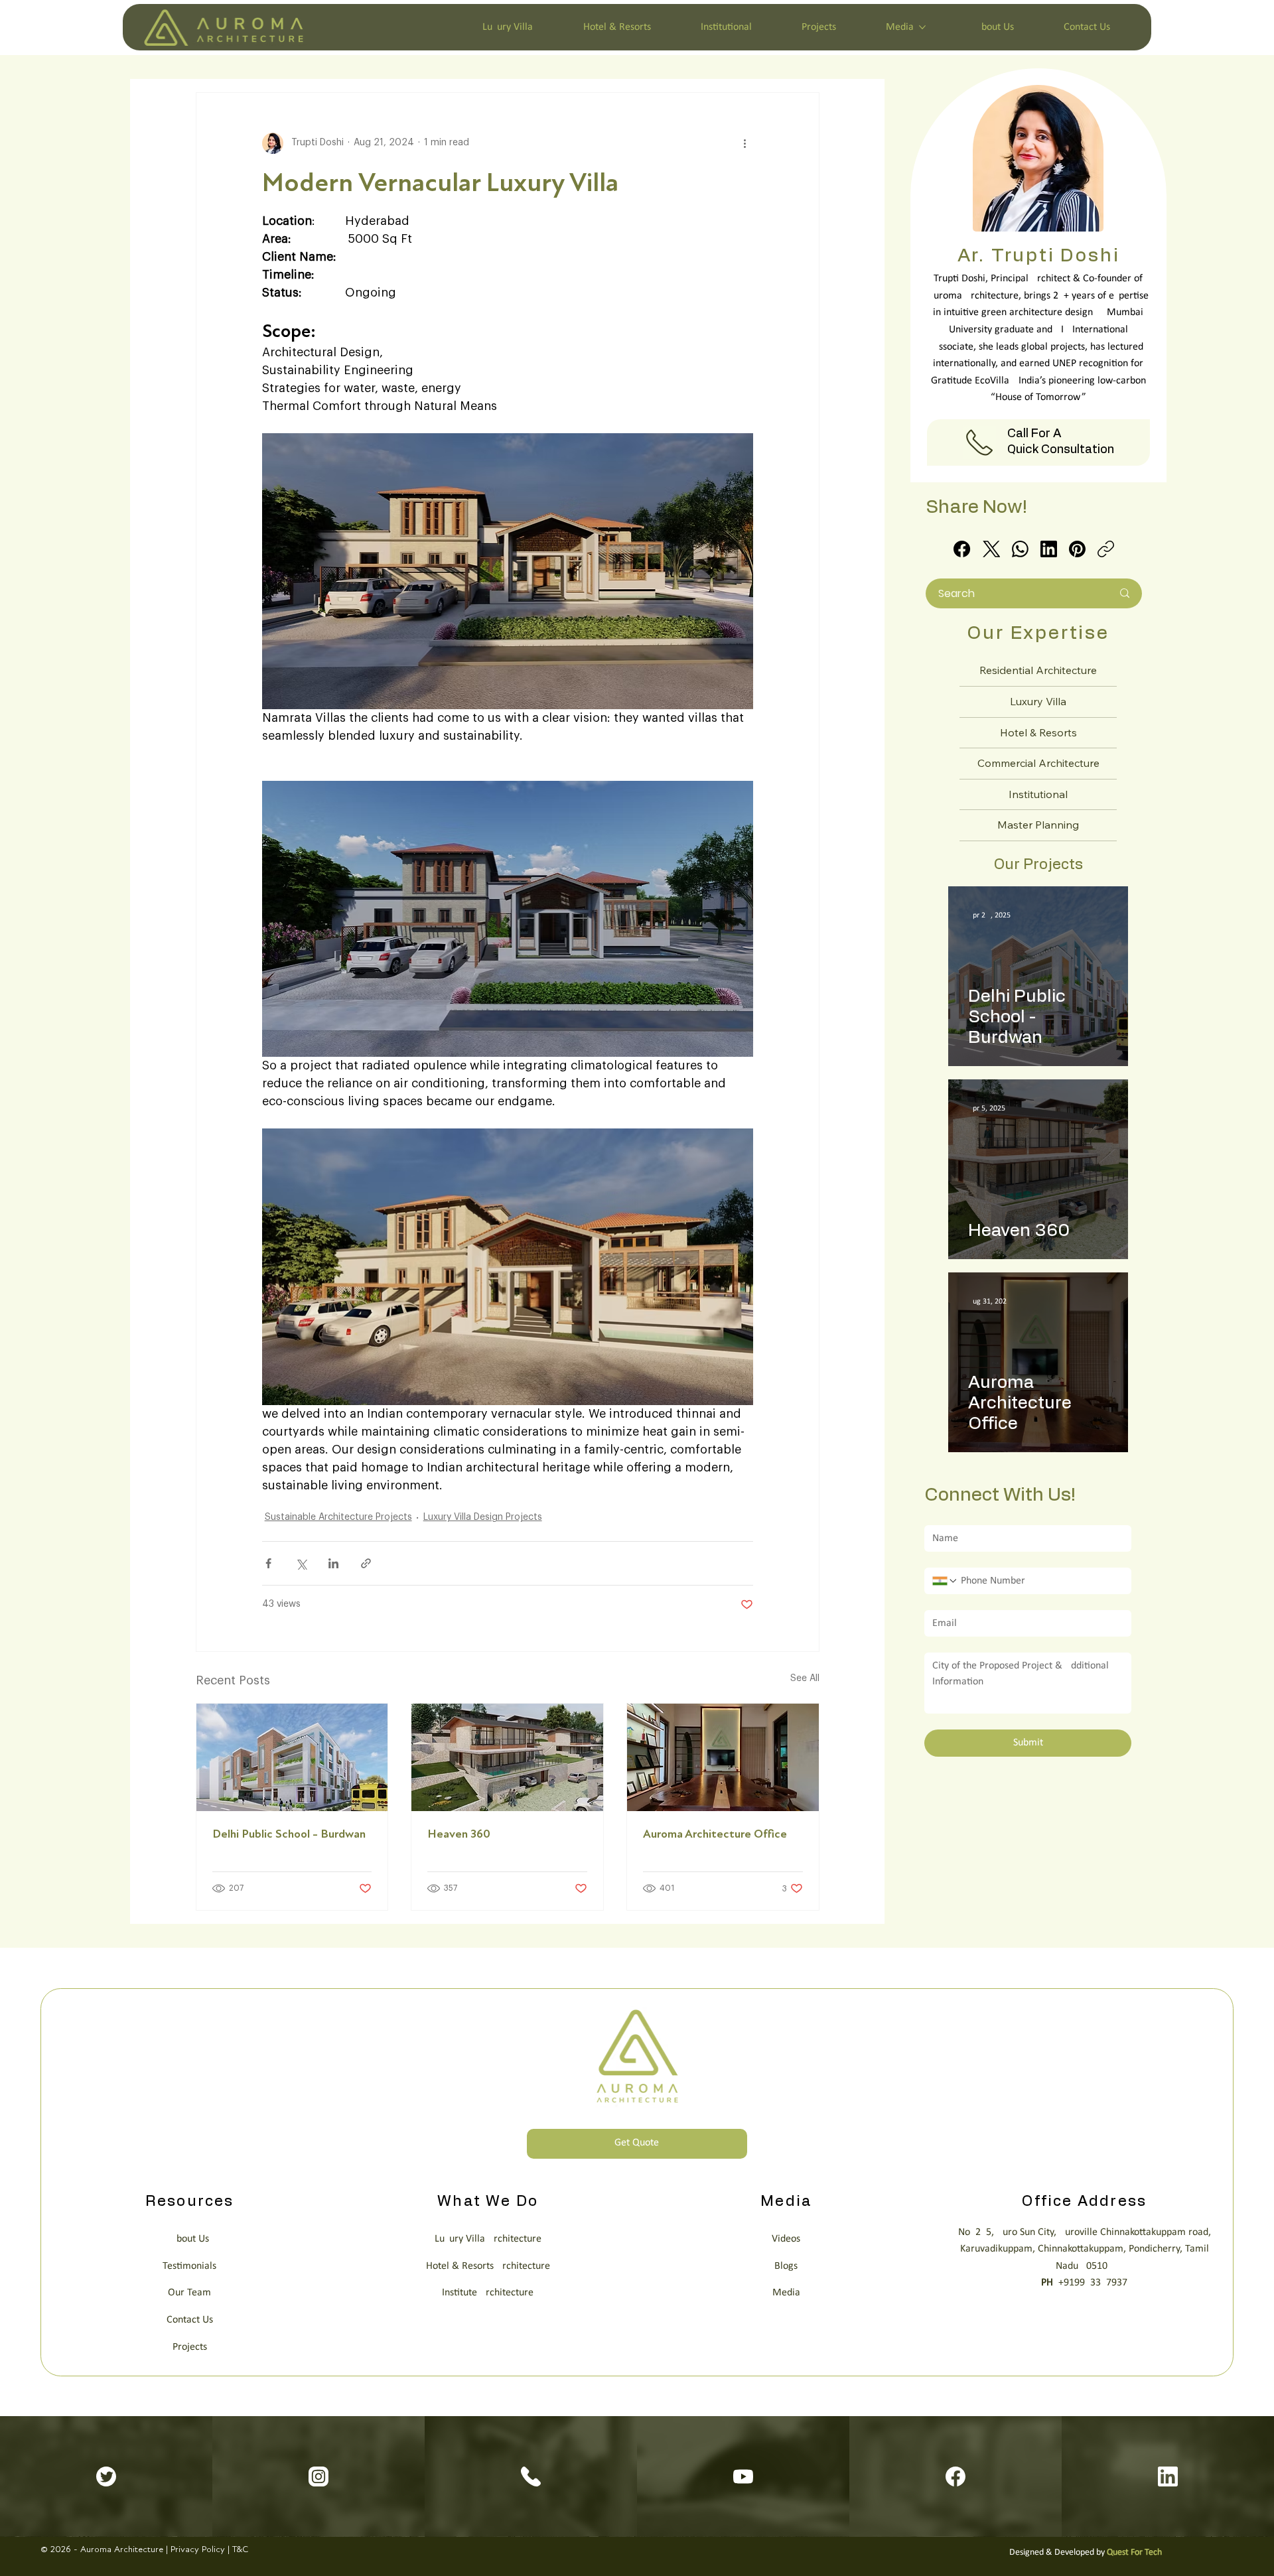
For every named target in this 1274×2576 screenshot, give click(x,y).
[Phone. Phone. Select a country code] (945, 1581)
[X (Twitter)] (992, 549)
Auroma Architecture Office (715, 1834)
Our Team (189, 2293)
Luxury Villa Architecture (488, 2239)
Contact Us (190, 2320)
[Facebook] (962, 549)
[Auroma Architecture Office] (723, 1757)
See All (805, 1678)
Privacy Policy (198, 2549)
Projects (190, 2347)
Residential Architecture (1038, 670)
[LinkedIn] (1049, 549)
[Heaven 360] (507, 1757)
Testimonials (189, 2266)
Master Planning (1038, 825)
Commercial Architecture (1038, 763)
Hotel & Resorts (1038, 732)
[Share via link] (366, 1563)
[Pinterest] (1077, 549)
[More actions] (745, 143)
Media (786, 2293)
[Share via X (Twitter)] (301, 1563)
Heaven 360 (459, 1834)
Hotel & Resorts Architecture (488, 2266)
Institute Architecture (488, 2293)
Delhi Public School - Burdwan (289, 1834)
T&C (240, 2549)
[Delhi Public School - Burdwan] (292, 1757)
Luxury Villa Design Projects (483, 1517)
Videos (786, 2239)
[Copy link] (1106, 549)
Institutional (1038, 794)
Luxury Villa (1038, 701)
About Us (190, 2239)
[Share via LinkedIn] (333, 1563)
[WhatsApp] (1020, 549)
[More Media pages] (922, 27)
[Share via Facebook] (268, 1563)
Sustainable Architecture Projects (338, 1517)
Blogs (786, 2266)
